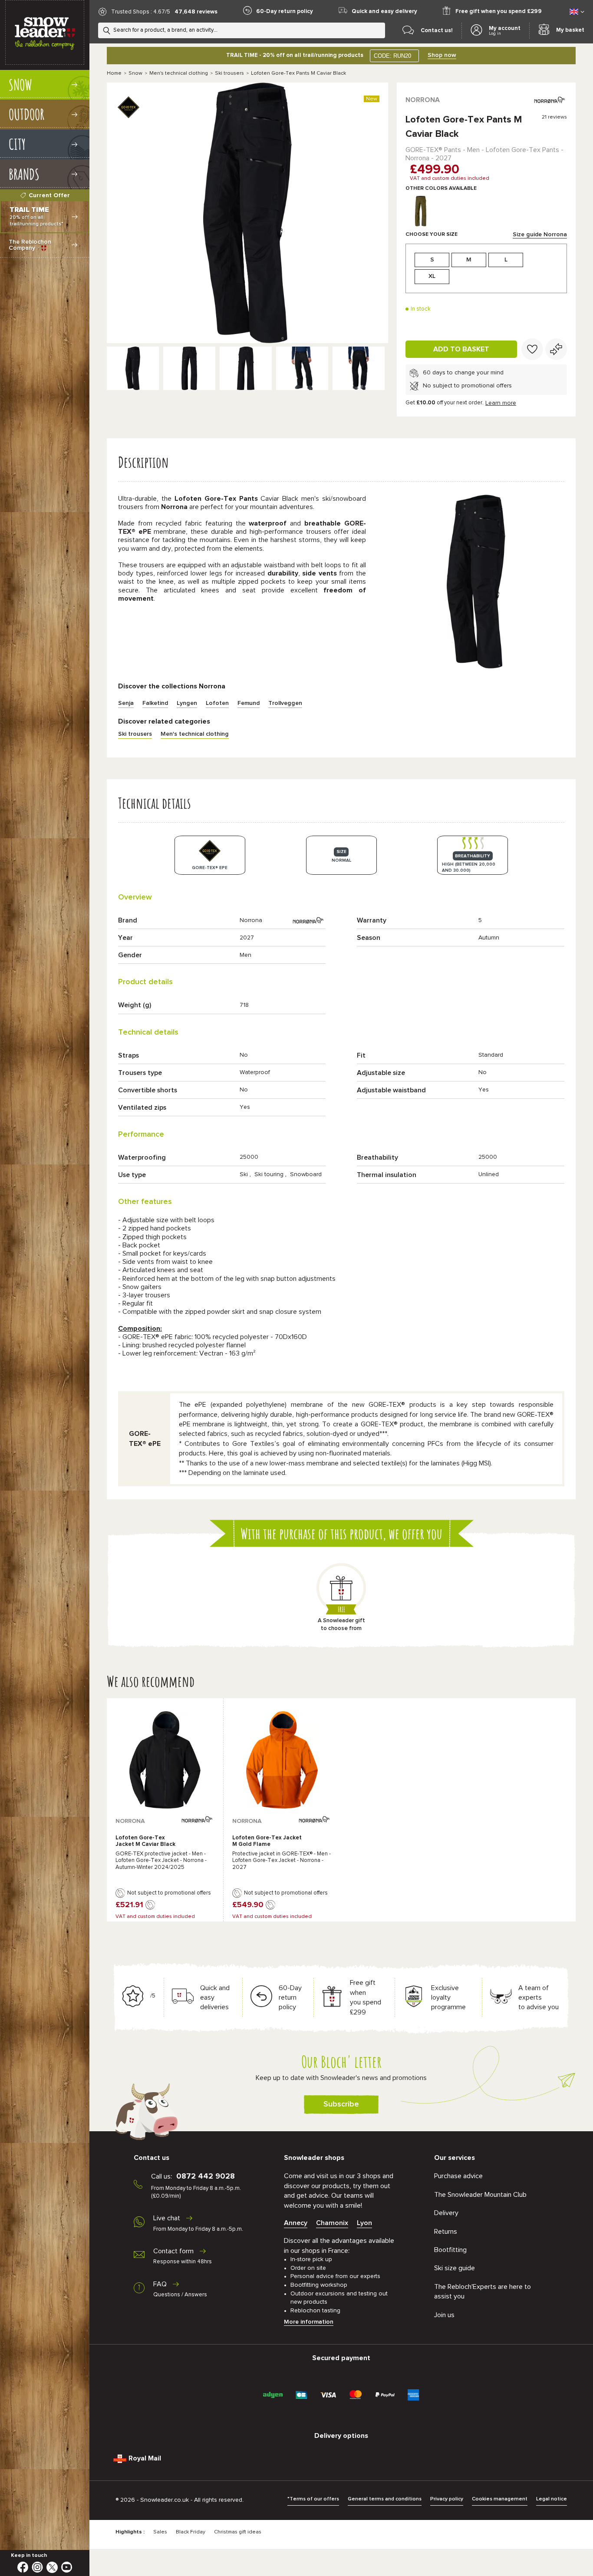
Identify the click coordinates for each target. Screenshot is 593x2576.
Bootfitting (450, 2250)
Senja (126, 703)
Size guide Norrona (540, 235)
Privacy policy (447, 2499)
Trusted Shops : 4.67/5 (141, 12)
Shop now (442, 55)
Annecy (296, 2223)
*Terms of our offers (313, 2499)
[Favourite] (532, 349)
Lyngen (187, 703)
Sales (160, 2532)
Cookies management (500, 2499)
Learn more (501, 403)
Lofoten (217, 703)
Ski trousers (229, 73)
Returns (446, 2232)
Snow (135, 73)
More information (309, 2322)
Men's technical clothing (179, 73)
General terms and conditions (385, 2499)
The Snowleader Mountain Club (480, 2195)
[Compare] (556, 349)
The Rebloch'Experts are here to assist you (483, 2292)
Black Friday (191, 2532)
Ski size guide (455, 2268)
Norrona (423, 100)
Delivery (446, 2213)
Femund (249, 703)
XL (432, 276)
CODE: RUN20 (392, 56)
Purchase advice (458, 2176)
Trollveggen (285, 703)
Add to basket (461, 349)
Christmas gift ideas (238, 2532)
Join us (444, 2315)
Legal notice (552, 2499)
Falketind (155, 703)
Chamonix (332, 2223)
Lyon (364, 2223)
